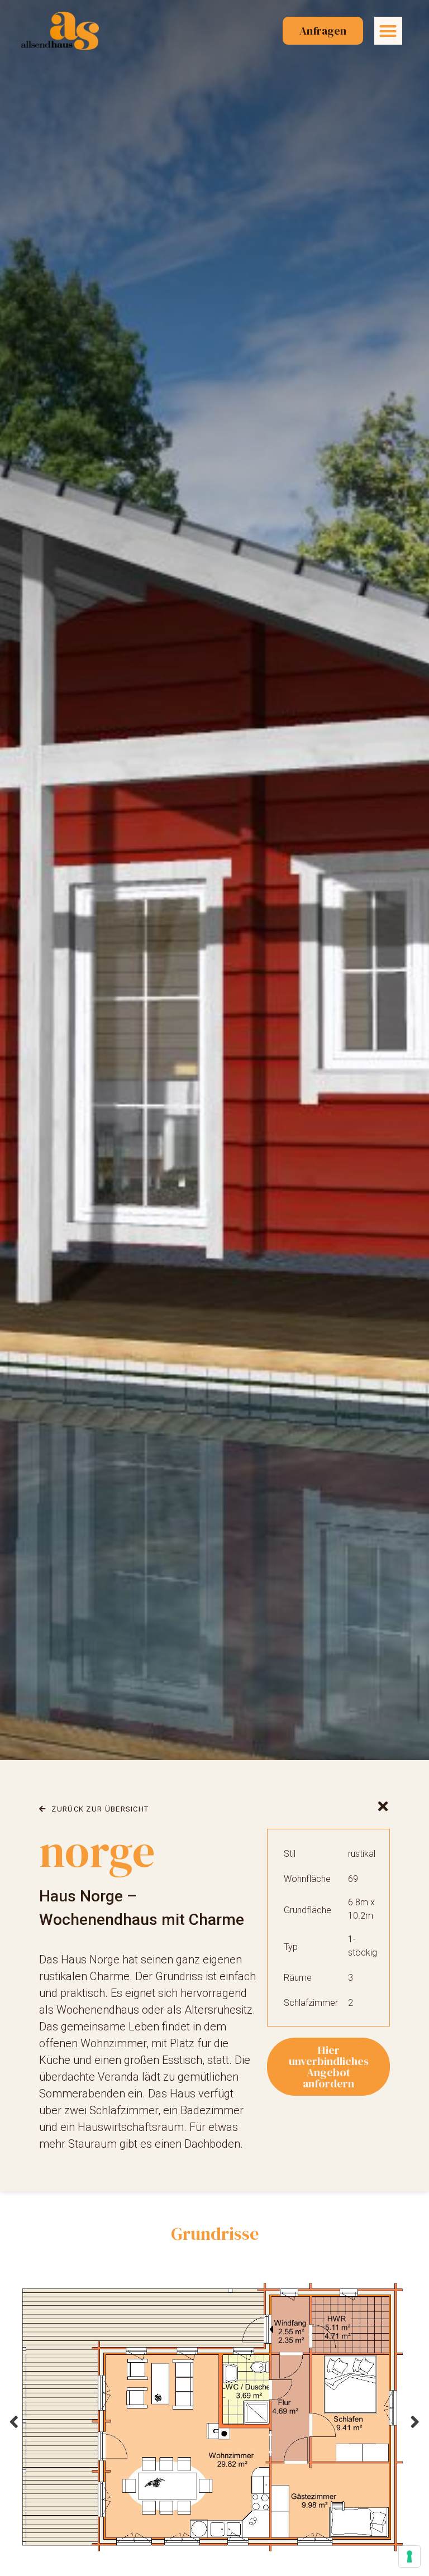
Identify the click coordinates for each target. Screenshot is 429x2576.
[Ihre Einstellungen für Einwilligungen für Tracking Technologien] (409, 2556)
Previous (14, 2422)
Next (415, 2422)
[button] (388, 31)
